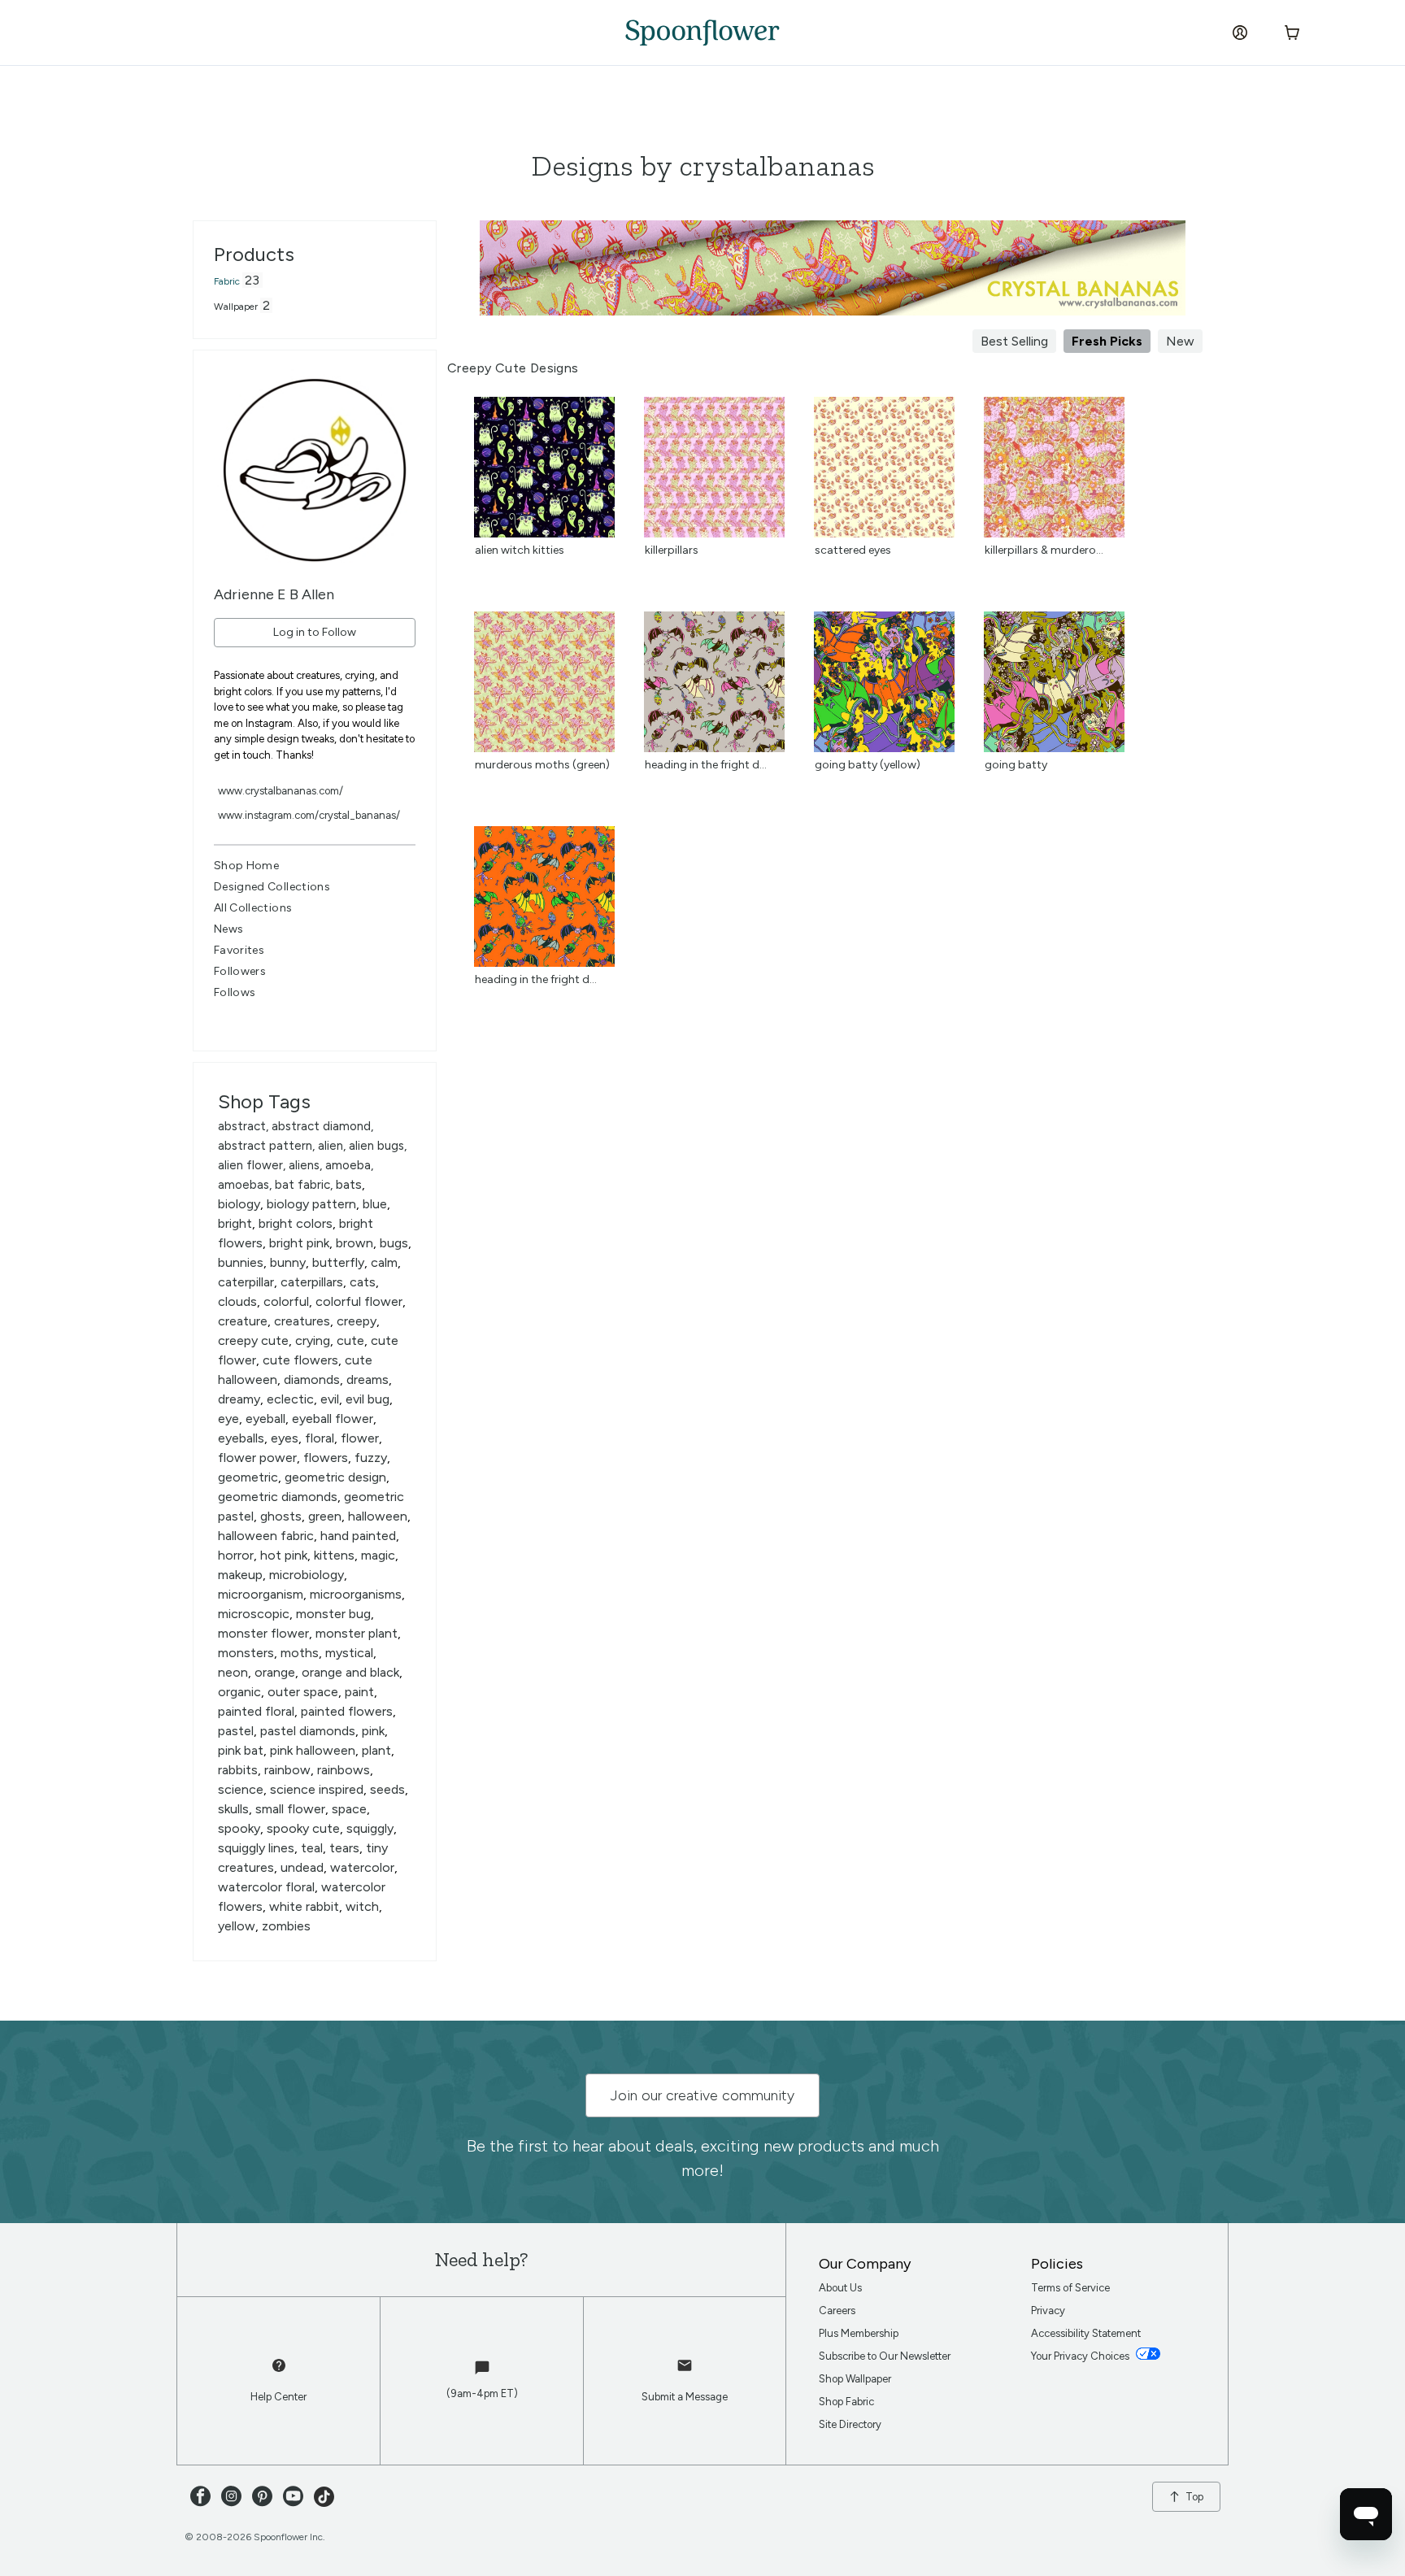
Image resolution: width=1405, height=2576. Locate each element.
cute (350, 1340)
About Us (840, 2288)
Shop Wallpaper (855, 2379)
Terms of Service (1070, 2288)
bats (349, 1184)
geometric (248, 1477)
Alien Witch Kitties (520, 550)
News (228, 929)
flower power (257, 1458)
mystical (349, 1653)
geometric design (335, 1477)
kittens (334, 1555)
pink (373, 1731)
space (349, 1809)
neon (233, 1672)
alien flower (250, 1165)
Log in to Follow (315, 632)
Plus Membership (859, 2333)
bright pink (299, 1243)
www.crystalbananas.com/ (281, 791)
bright (235, 1223)
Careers (837, 2311)
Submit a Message (685, 2397)
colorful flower (359, 1301)
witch (362, 1906)
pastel (236, 1731)
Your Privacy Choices (1081, 2356)
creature (243, 1321)
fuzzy (371, 1458)
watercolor (362, 1867)
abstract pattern (265, 1146)
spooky (239, 1828)
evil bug (368, 1399)
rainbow (287, 1770)
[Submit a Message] (685, 2373)
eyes (285, 1438)
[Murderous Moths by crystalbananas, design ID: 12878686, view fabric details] (544, 748)
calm (384, 1262)
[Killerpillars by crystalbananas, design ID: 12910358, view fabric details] (714, 533)
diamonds (312, 1379)
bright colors (296, 1223)
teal (312, 1848)
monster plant (357, 1633)
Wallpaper (236, 307)
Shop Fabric (846, 2402)
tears (344, 1848)
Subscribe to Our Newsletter (885, 2356)
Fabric (227, 281)
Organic (239, 1692)
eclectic (290, 1399)
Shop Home (246, 866)
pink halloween (313, 1750)
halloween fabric (266, 1536)
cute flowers (300, 1360)
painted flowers (347, 1711)
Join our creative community (702, 2095)
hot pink (284, 1555)
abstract (242, 1126)
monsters (246, 1653)
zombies (286, 1926)
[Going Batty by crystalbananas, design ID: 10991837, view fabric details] (1054, 748)
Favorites (239, 950)
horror (236, 1555)
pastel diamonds (308, 1731)
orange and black (350, 1672)
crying (313, 1340)
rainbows (344, 1770)
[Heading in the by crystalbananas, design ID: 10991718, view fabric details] (714, 748)
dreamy (239, 1399)
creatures (302, 1321)
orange (275, 1672)
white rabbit (304, 1906)
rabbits (238, 1770)
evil (330, 1399)
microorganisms (356, 1594)
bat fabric (302, 1185)
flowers (326, 1458)
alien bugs (376, 1146)
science (241, 1789)
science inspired (317, 1789)
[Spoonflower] (702, 33)
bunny (288, 1262)
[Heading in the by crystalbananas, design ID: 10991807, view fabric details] (544, 962)
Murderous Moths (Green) (542, 765)
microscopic (254, 1614)
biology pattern (311, 1204)
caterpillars (312, 1282)
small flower (290, 1809)
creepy (357, 1321)
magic (378, 1555)
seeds (387, 1789)
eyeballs (241, 1438)
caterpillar (246, 1282)
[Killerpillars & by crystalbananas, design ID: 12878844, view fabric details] (1054, 533)
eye (228, 1419)
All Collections (253, 908)
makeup (240, 1575)
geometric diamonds (278, 1497)
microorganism (261, 1594)
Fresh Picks (1107, 341)
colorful (286, 1301)
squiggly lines (256, 1848)
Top (1194, 2497)
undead (302, 1867)
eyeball (265, 1419)
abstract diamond (321, 1126)
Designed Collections (272, 887)
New (1180, 341)
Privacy (1048, 2311)
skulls (233, 1809)
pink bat (241, 1750)
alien (331, 1146)
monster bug (333, 1614)
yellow (237, 1926)
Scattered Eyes (853, 550)
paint (359, 1692)
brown (355, 1243)
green (325, 1516)
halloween (378, 1516)
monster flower (263, 1633)
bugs (394, 1243)
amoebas (244, 1185)
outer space (303, 1692)
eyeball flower (333, 1419)
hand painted (358, 1536)
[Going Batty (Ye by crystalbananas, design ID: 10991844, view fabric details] (884, 748)
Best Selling (1014, 341)
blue (375, 1204)
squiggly (370, 1828)
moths (300, 1653)
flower (360, 1438)
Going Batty (1016, 765)
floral (320, 1438)
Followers (240, 971)
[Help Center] (279, 2373)
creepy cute (253, 1340)
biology (239, 1204)
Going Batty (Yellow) (868, 765)
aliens (304, 1165)
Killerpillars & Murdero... (1044, 550)
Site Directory (850, 2424)
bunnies (241, 1262)
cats (363, 1282)
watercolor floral (266, 1887)
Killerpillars (672, 550)
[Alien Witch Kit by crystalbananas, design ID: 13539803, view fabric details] (544, 533)
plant (376, 1750)
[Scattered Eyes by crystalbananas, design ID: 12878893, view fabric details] (884, 533)
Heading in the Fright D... (706, 765)
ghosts (281, 1516)
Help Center (278, 2397)
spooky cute (303, 1828)
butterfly (338, 1262)
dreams (368, 1379)
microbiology (307, 1575)
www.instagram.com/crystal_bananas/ (309, 815)
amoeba (348, 1165)
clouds (237, 1301)
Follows (235, 992)
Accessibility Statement (1086, 2333)
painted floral (256, 1711)
